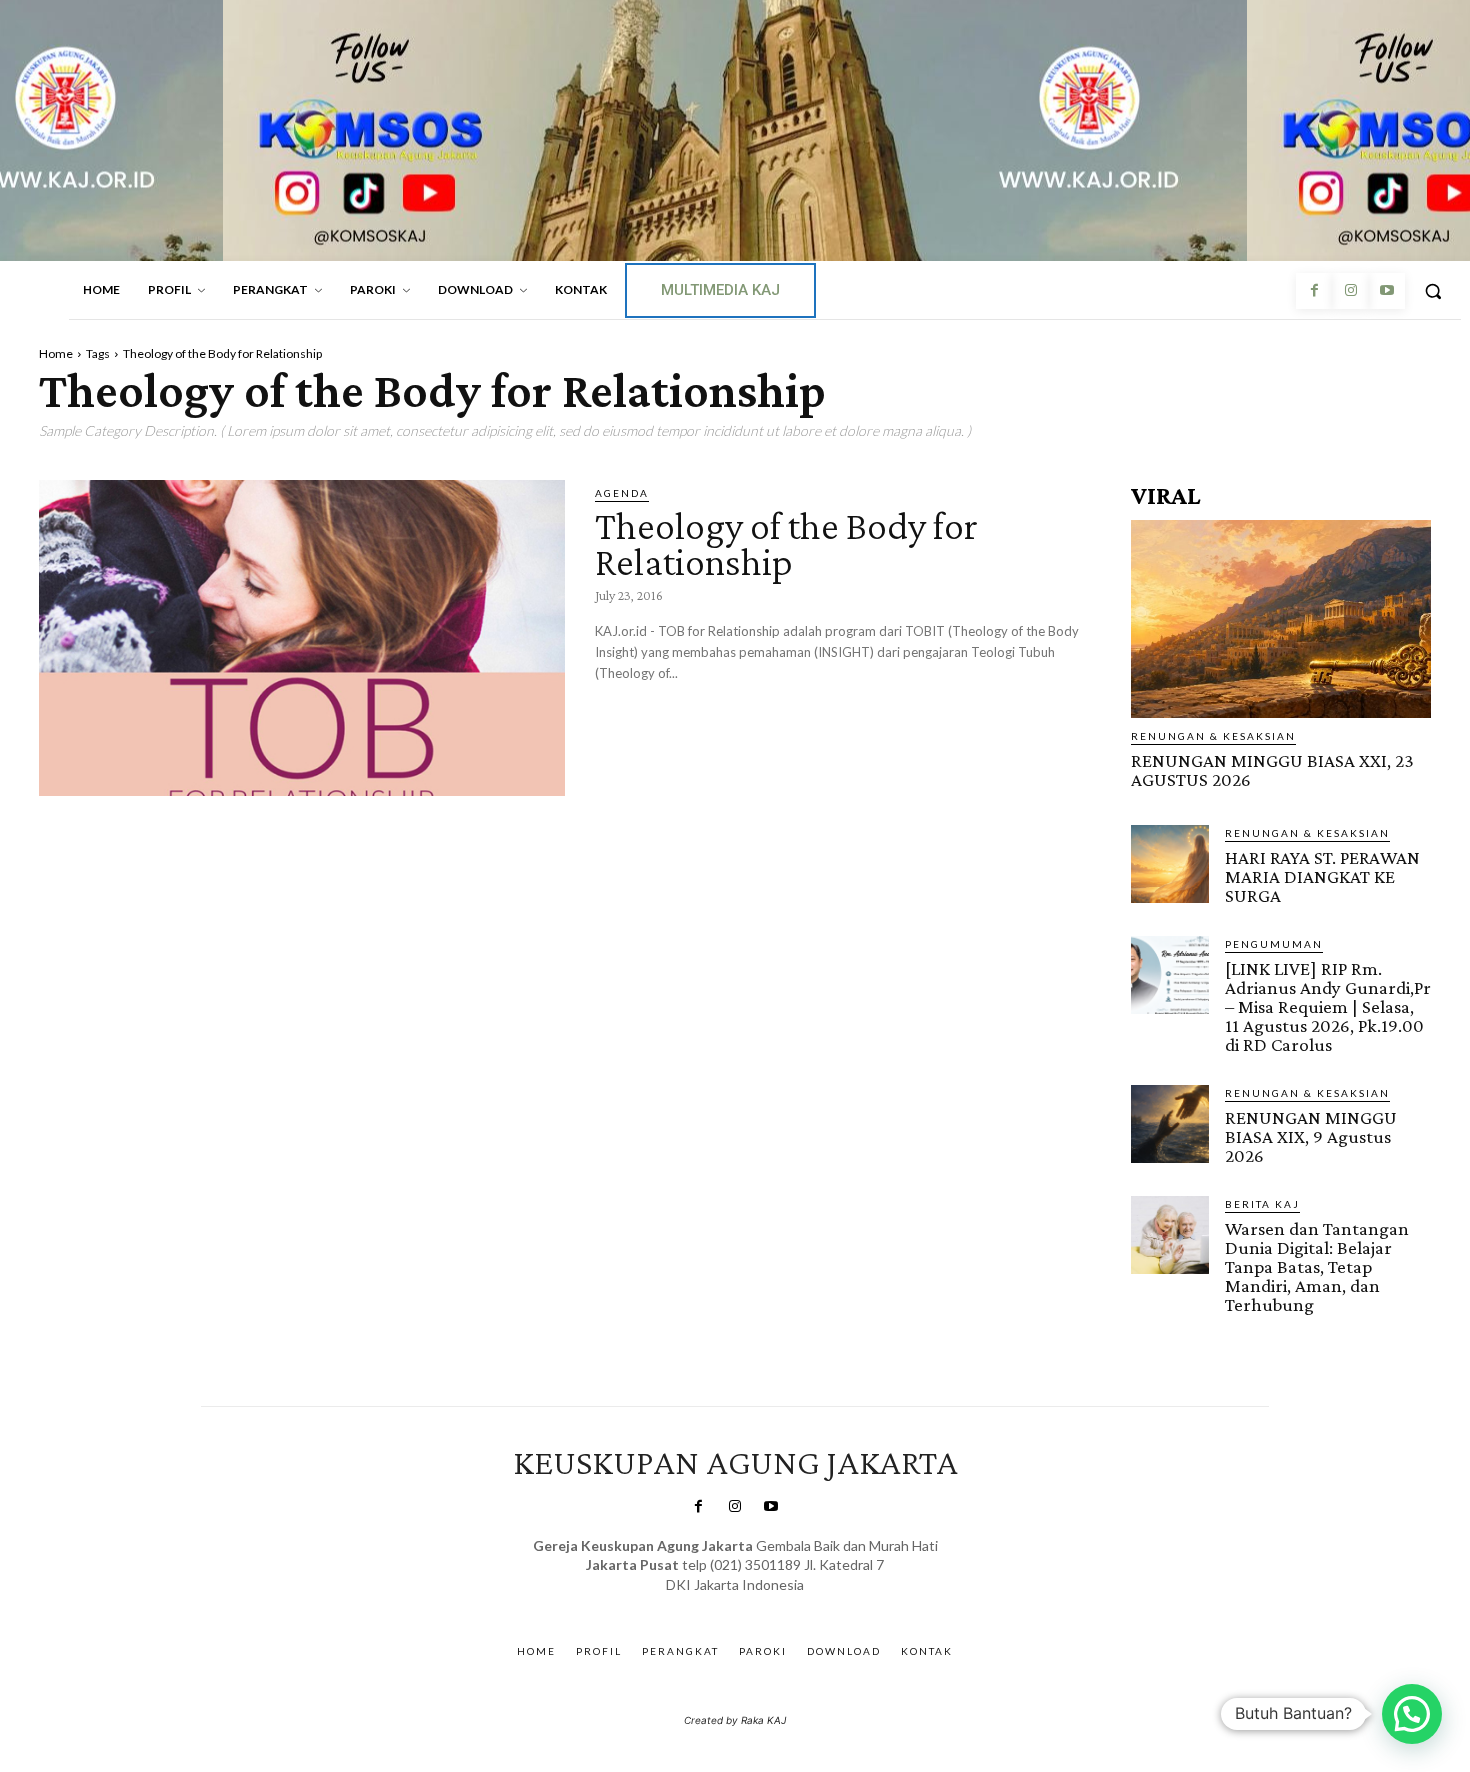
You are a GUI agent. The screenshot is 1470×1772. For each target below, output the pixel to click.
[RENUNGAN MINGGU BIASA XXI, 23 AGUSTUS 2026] (1281, 619)
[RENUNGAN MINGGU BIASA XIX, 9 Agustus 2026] (1170, 1124)
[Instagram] (1350, 291)
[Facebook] (1314, 291)
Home (56, 353)
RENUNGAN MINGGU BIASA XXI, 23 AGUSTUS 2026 (1272, 770)
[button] (1433, 291)
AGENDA (622, 493)
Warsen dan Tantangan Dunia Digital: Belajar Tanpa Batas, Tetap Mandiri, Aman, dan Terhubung (1317, 1266)
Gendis (793, 1604)
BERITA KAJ (1262, 1204)
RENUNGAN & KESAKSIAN (1213, 736)
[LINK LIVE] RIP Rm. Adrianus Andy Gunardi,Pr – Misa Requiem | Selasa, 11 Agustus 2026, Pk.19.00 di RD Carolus (1328, 1006)
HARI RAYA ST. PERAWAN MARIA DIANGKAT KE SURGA (1322, 876)
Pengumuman (1274, 944)
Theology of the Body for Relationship (786, 543)
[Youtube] (1387, 291)
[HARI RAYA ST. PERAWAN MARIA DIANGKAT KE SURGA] (1170, 864)
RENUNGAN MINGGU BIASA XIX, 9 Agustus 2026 (1311, 1136)
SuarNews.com (704, 1604)
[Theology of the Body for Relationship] (302, 638)
